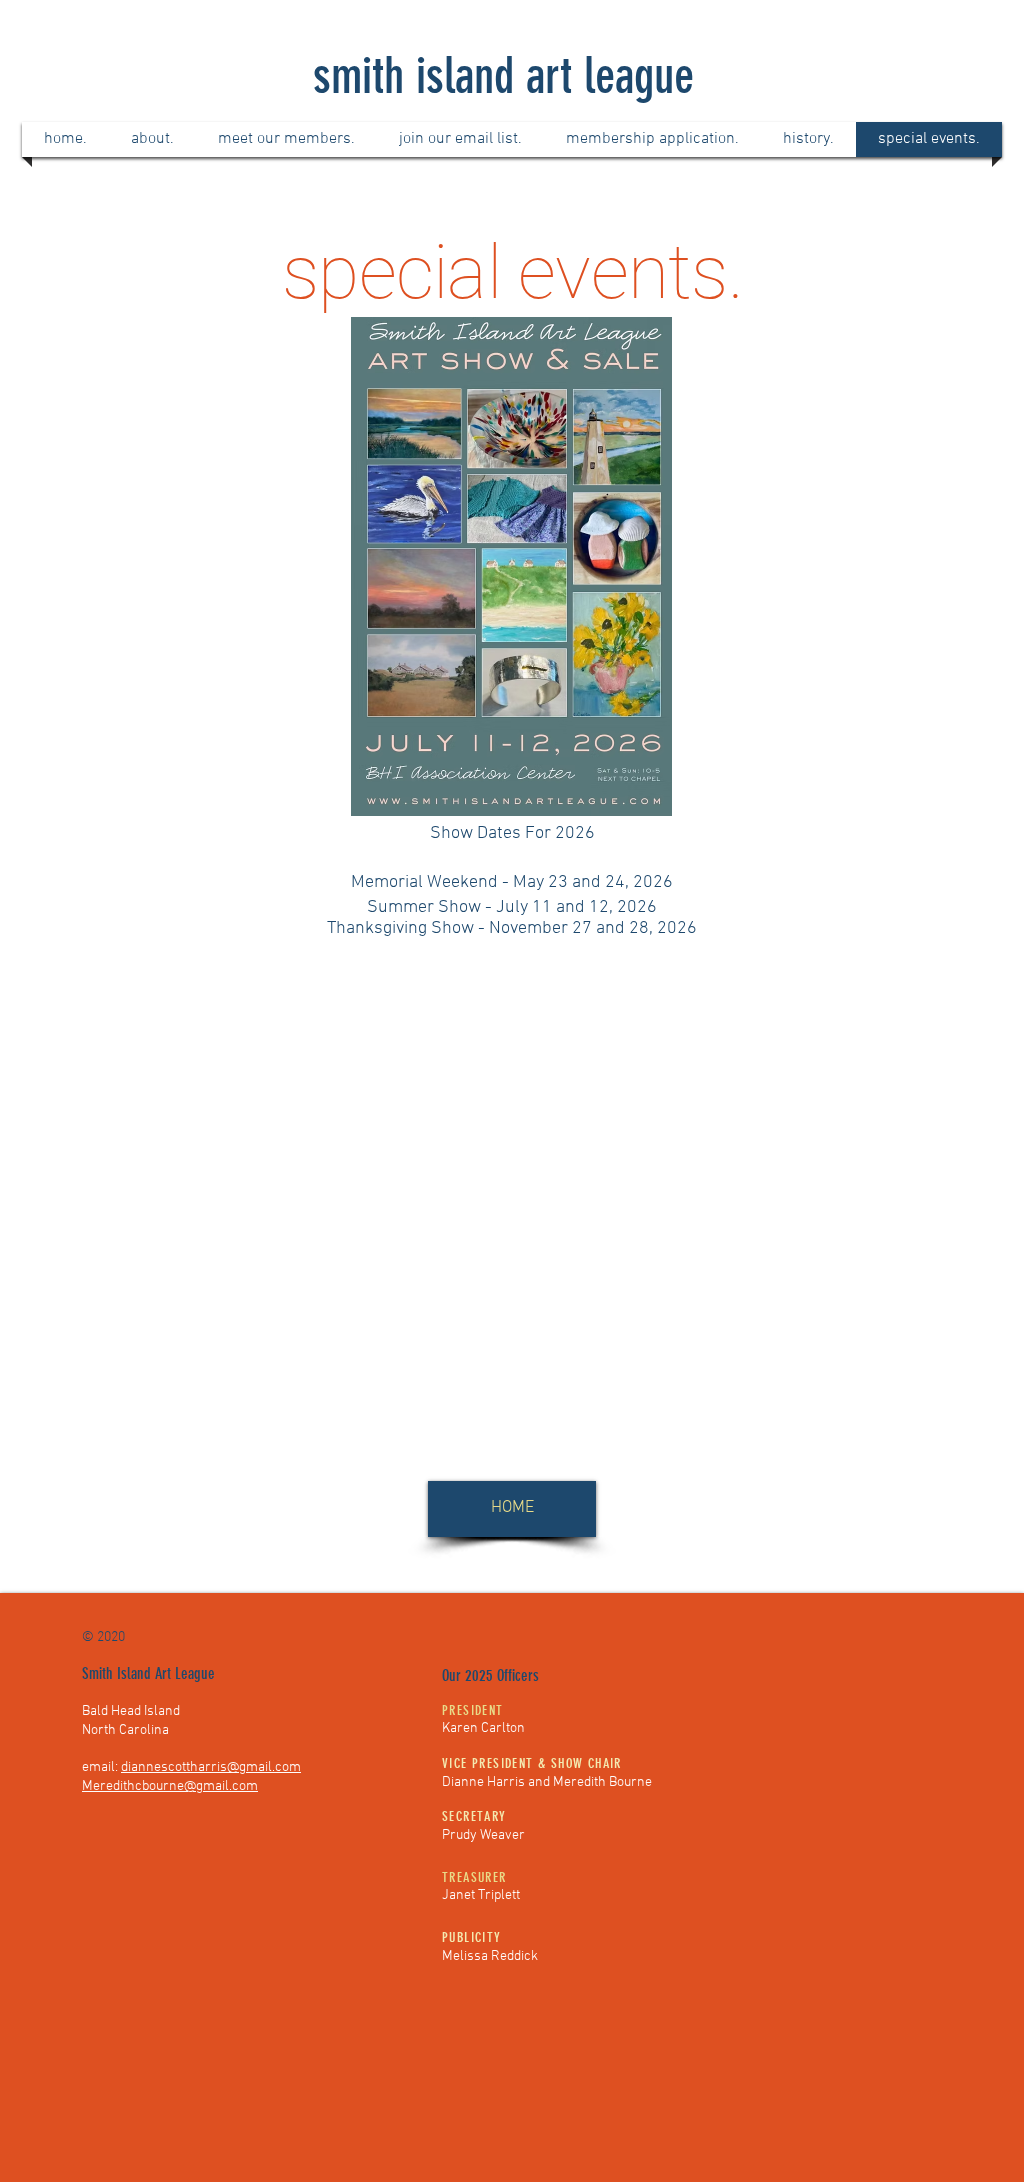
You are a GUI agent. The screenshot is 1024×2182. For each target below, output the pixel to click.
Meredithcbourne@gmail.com (170, 1786)
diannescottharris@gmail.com (211, 1767)
